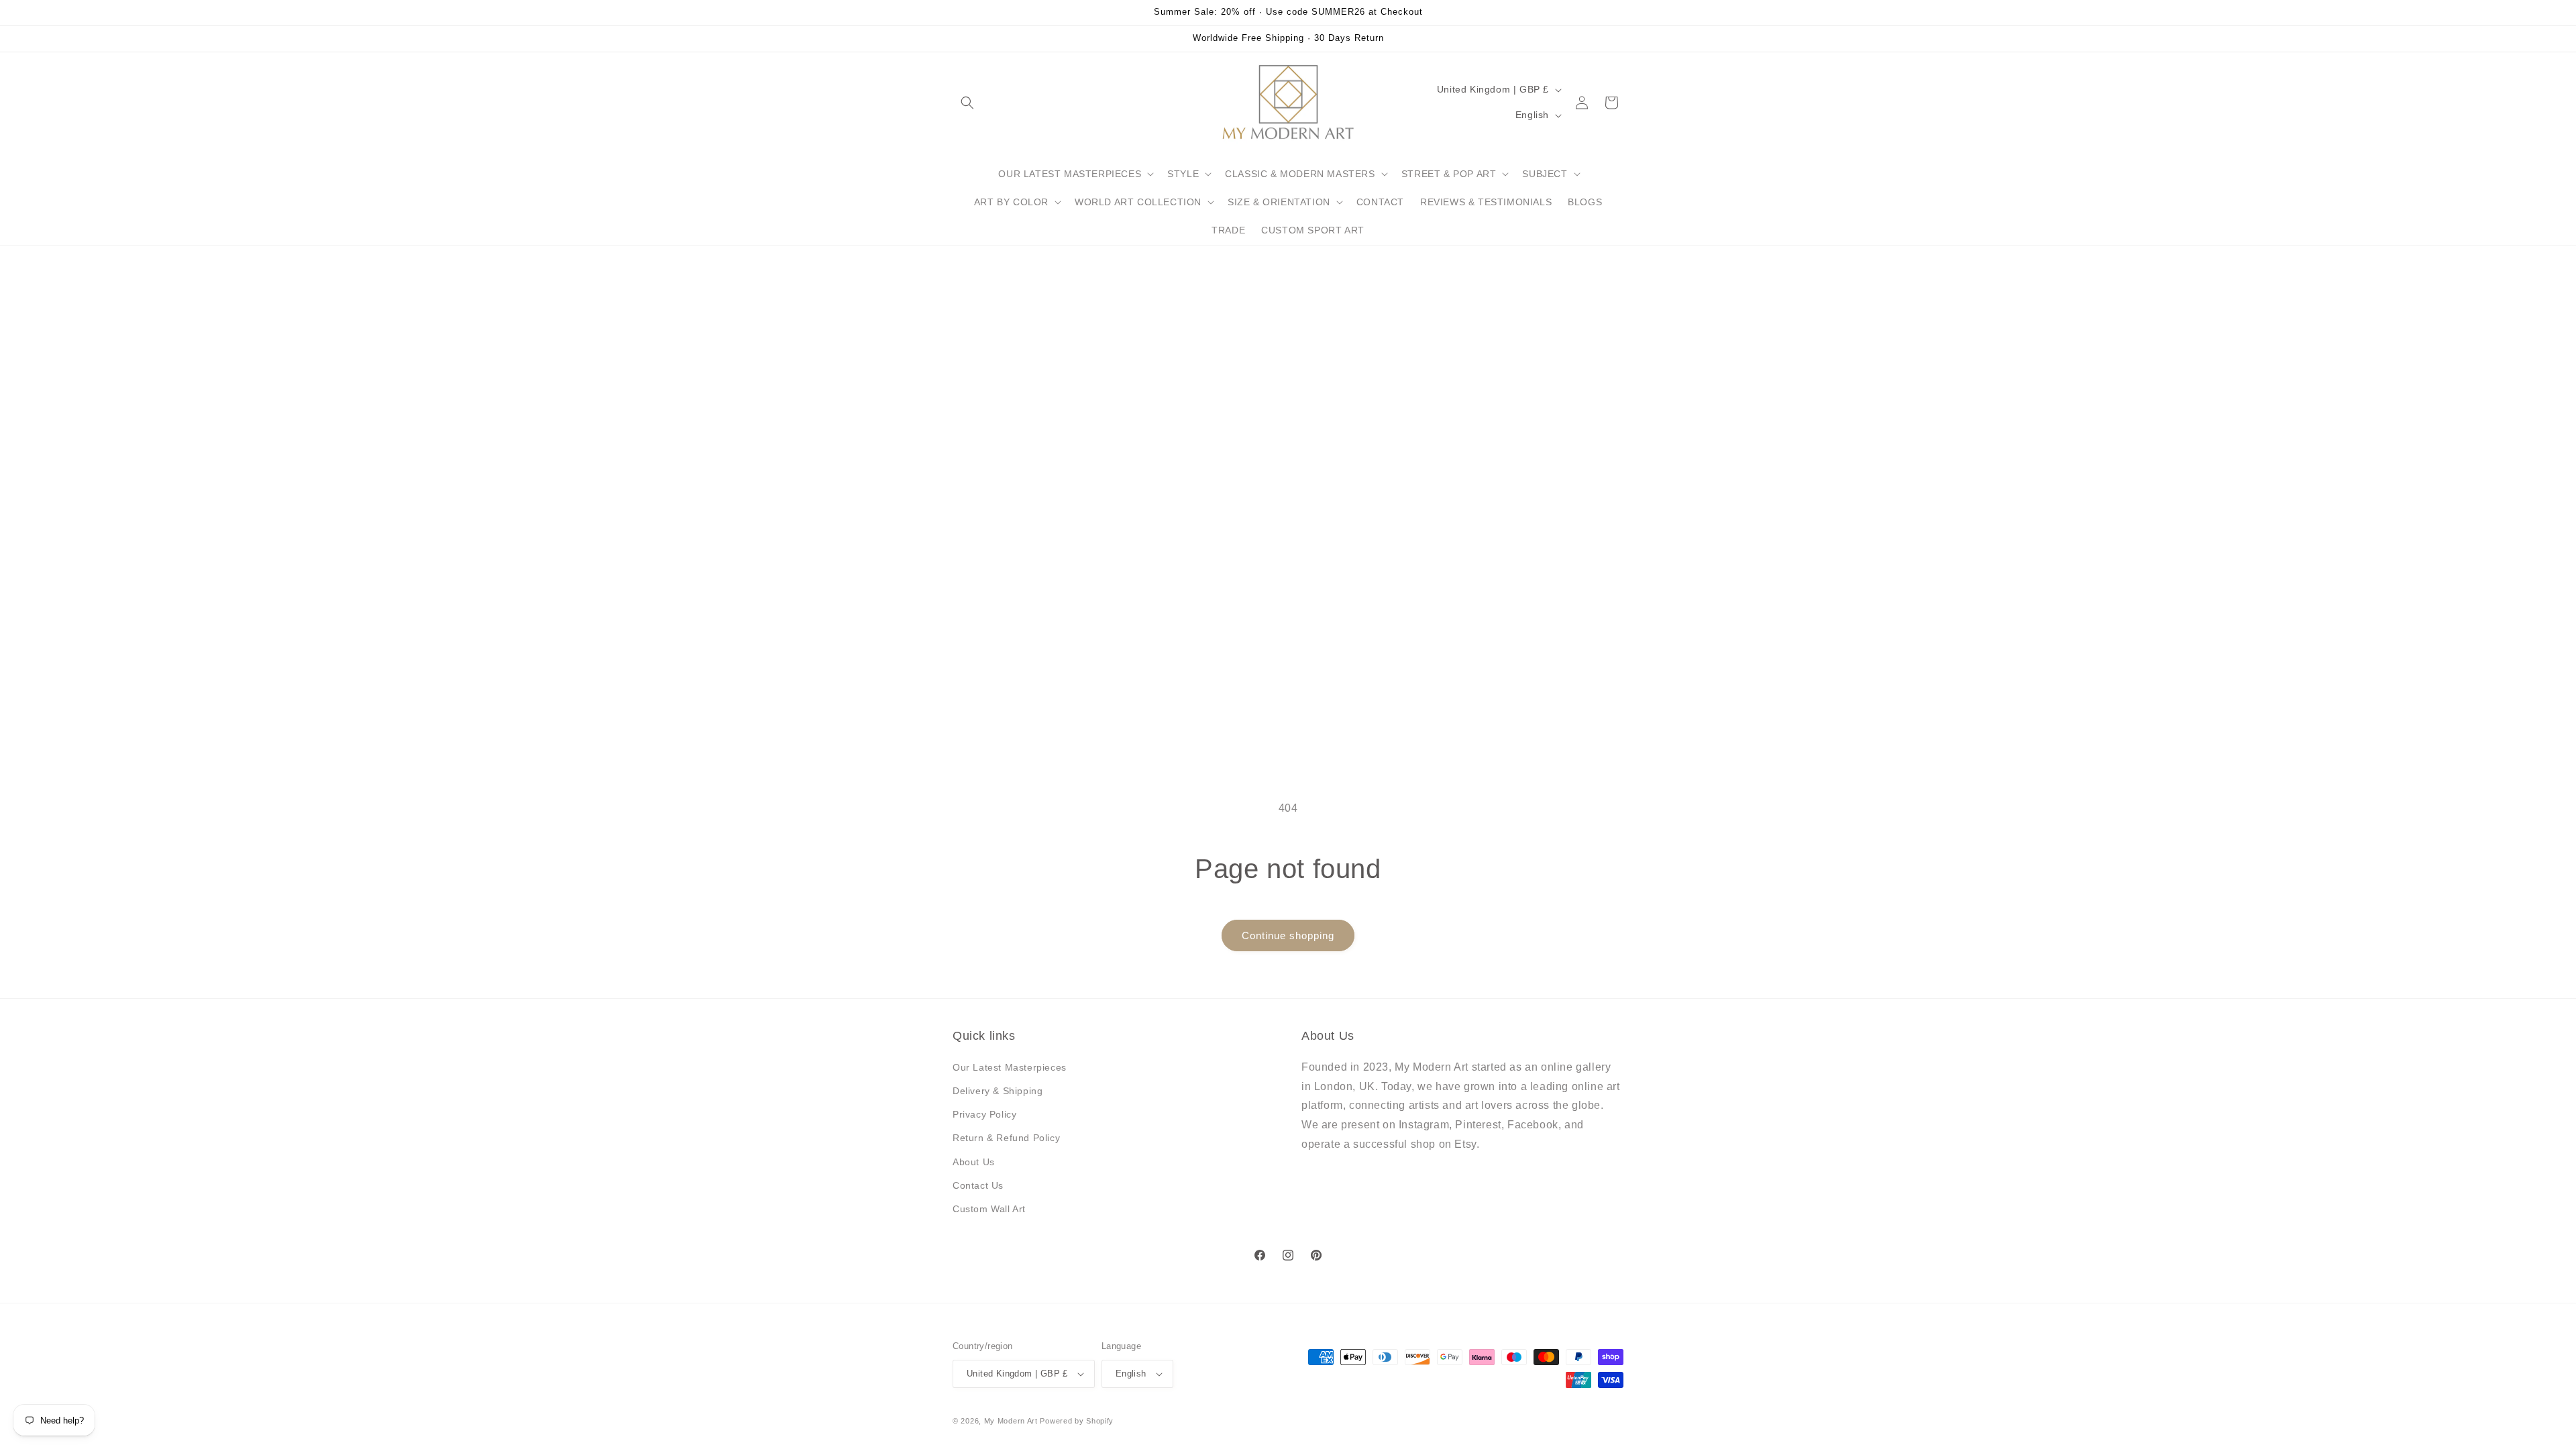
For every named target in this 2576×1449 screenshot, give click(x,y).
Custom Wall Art (989, 1209)
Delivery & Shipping (998, 1091)
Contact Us (978, 1185)
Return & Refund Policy (1006, 1138)
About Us (974, 1162)
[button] (967, 103)
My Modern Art (1011, 1421)
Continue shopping (1288, 935)
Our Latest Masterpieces (1010, 1067)
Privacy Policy (984, 1114)
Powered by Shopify (1077, 1421)
